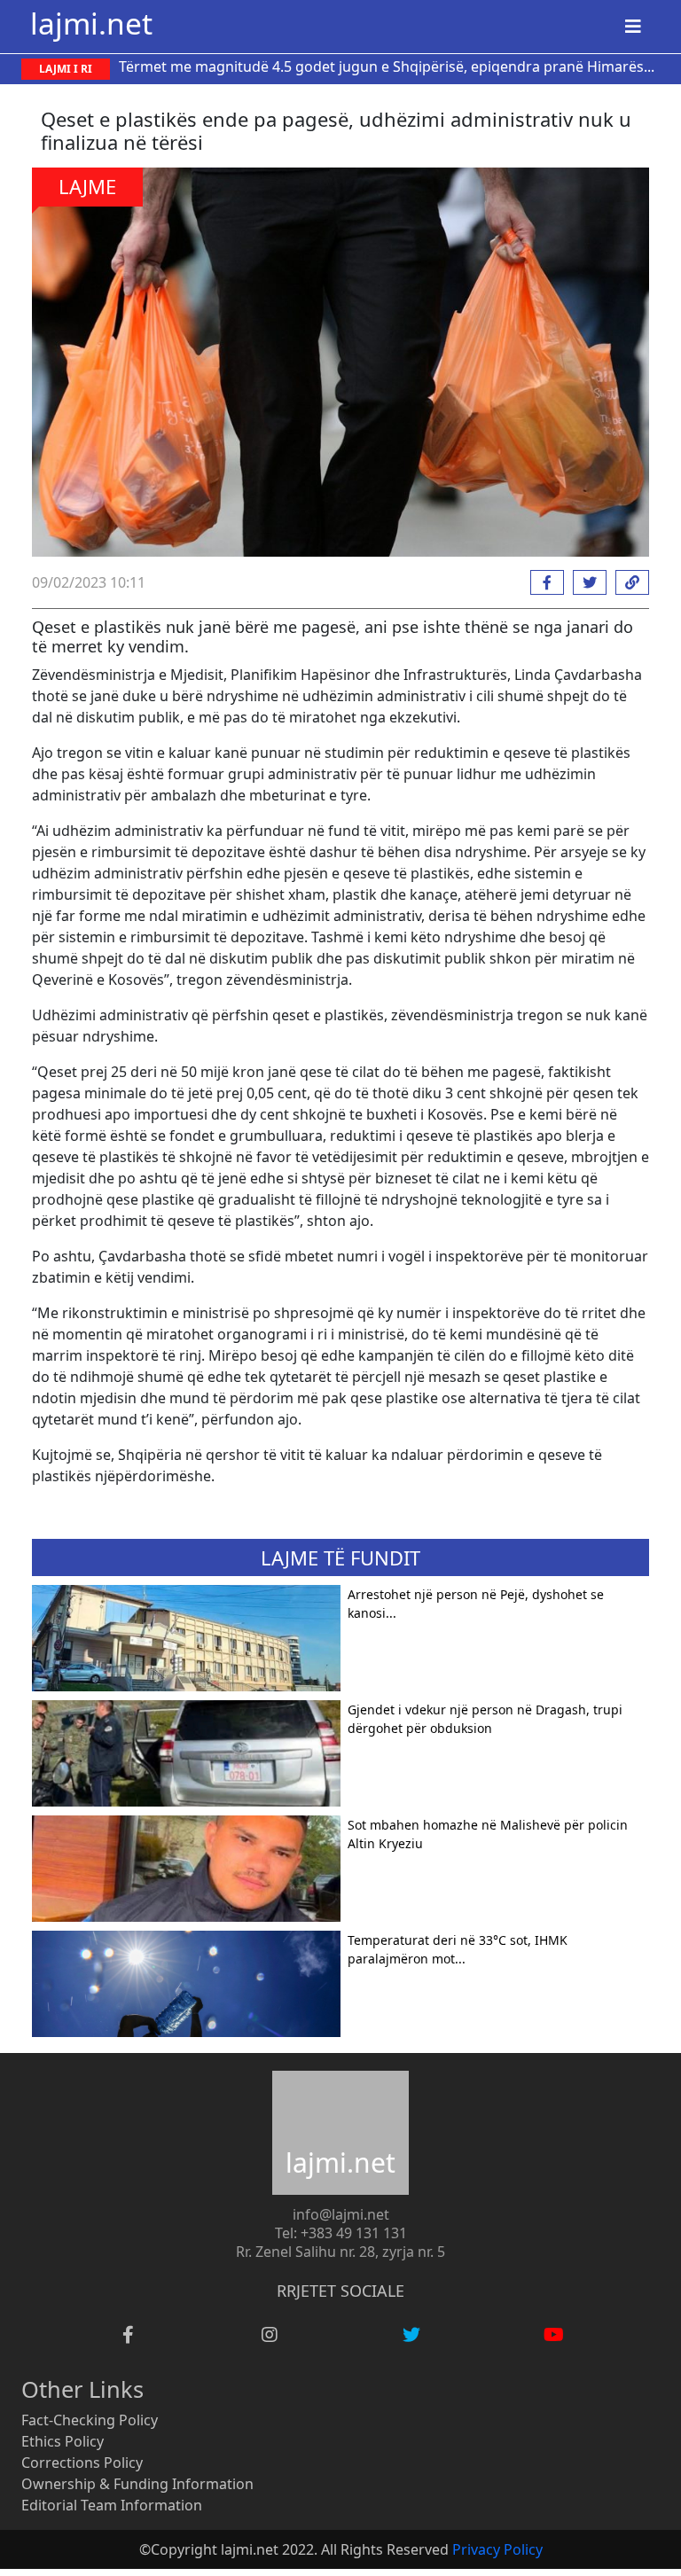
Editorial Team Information (112, 2505)
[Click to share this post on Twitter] (585, 582)
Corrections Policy (82, 2463)
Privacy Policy (497, 2549)
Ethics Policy (63, 2441)
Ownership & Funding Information (137, 2484)
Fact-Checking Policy (90, 2420)
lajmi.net (91, 23)
